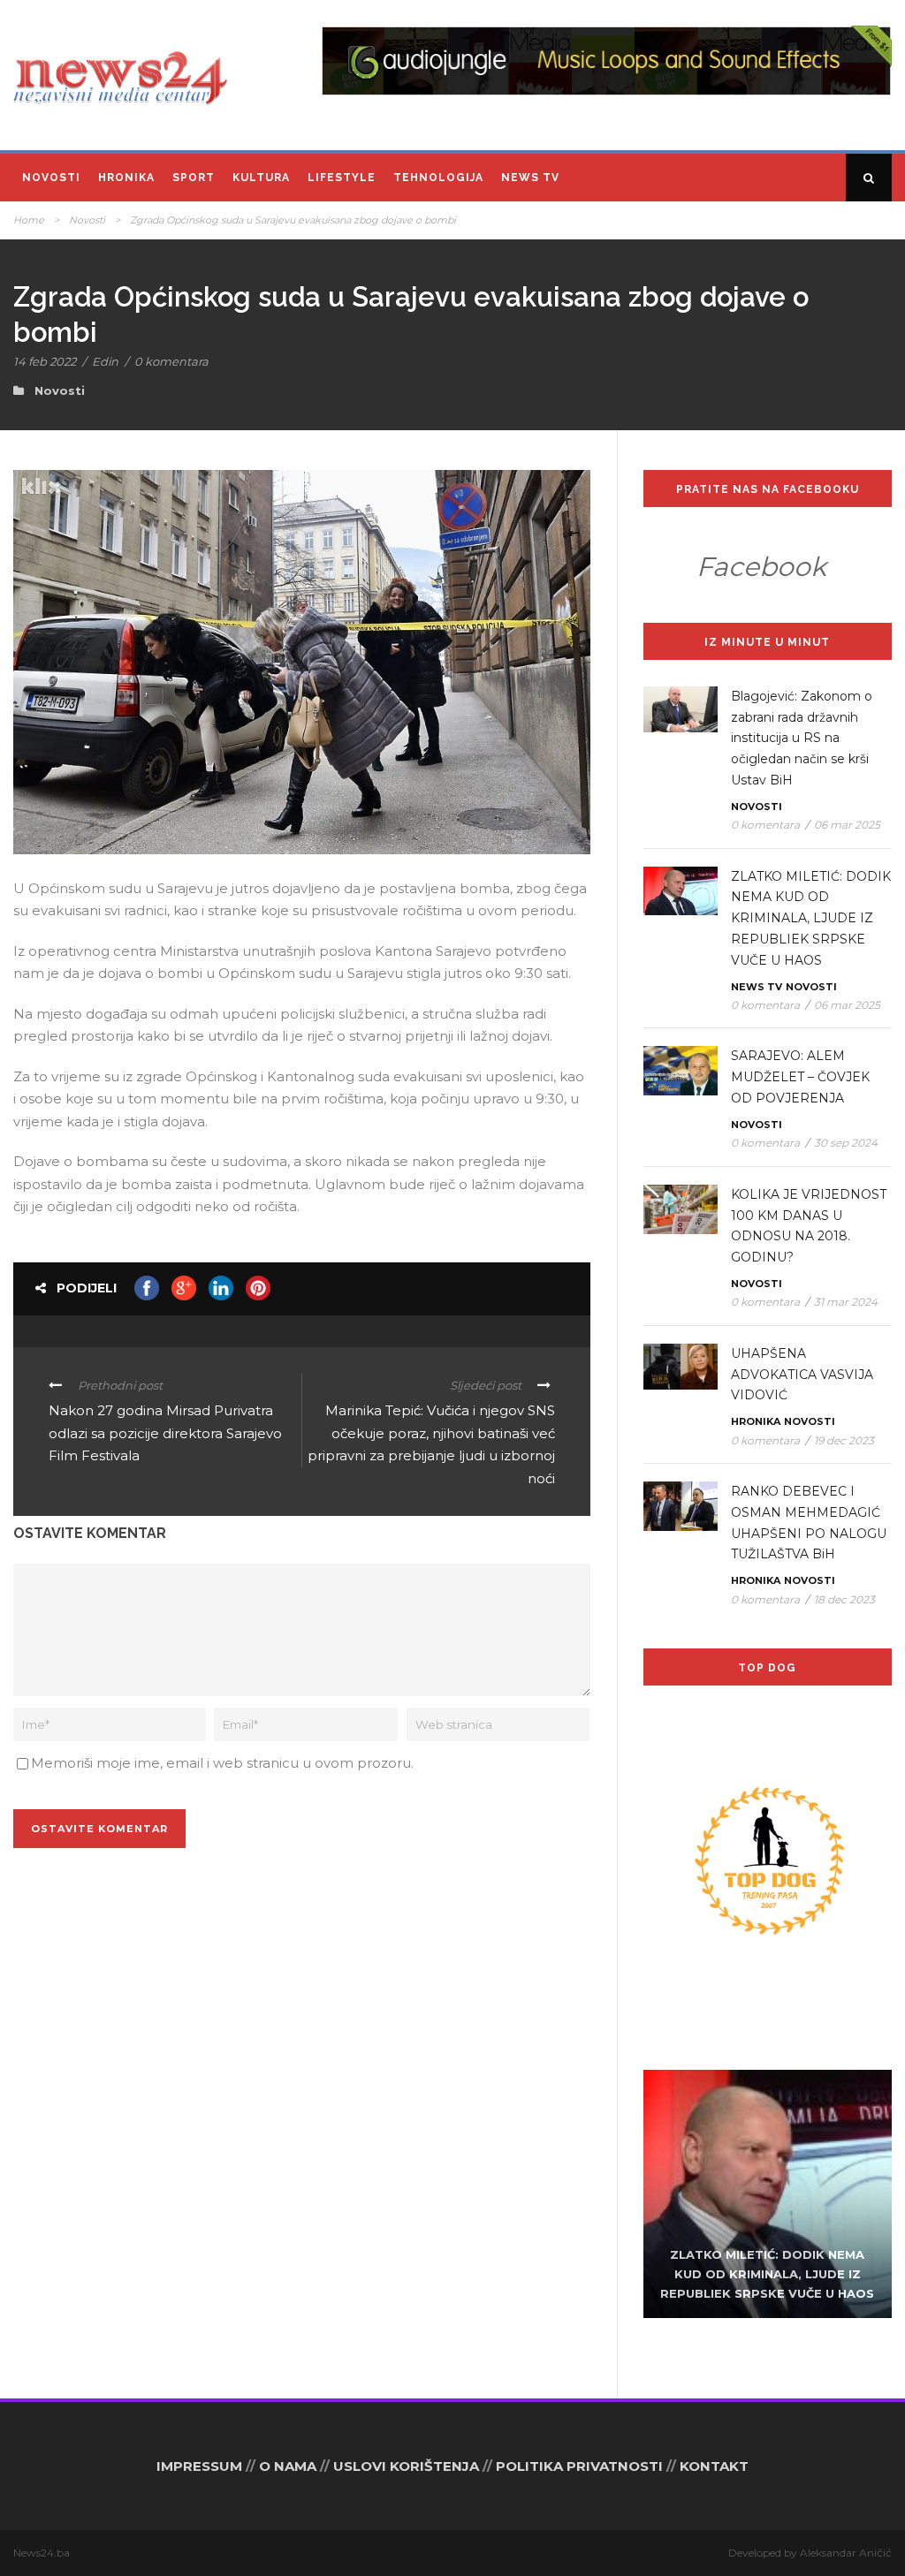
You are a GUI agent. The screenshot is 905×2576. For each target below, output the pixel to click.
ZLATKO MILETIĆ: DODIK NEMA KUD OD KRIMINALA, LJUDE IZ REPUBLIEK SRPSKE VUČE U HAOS (811, 918)
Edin (105, 361)
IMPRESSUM (199, 2466)
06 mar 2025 (847, 825)
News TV (530, 178)
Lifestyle (342, 178)
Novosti (51, 178)
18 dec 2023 (844, 1599)
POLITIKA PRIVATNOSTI (579, 2466)
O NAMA (288, 2466)
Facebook (761, 567)
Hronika (126, 178)
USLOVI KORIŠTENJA (406, 2466)
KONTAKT (714, 2466)
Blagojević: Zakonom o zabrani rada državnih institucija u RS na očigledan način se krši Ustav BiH (802, 738)
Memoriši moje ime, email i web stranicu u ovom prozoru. (222, 1763)
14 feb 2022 (45, 361)
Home (29, 220)
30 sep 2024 (846, 1143)
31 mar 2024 (846, 1302)
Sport (194, 178)
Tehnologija (438, 178)
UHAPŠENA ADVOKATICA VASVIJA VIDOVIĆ (802, 1375)
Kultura (261, 178)
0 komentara (171, 361)
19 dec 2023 (844, 1440)
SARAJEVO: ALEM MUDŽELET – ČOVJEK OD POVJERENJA (800, 1077)
